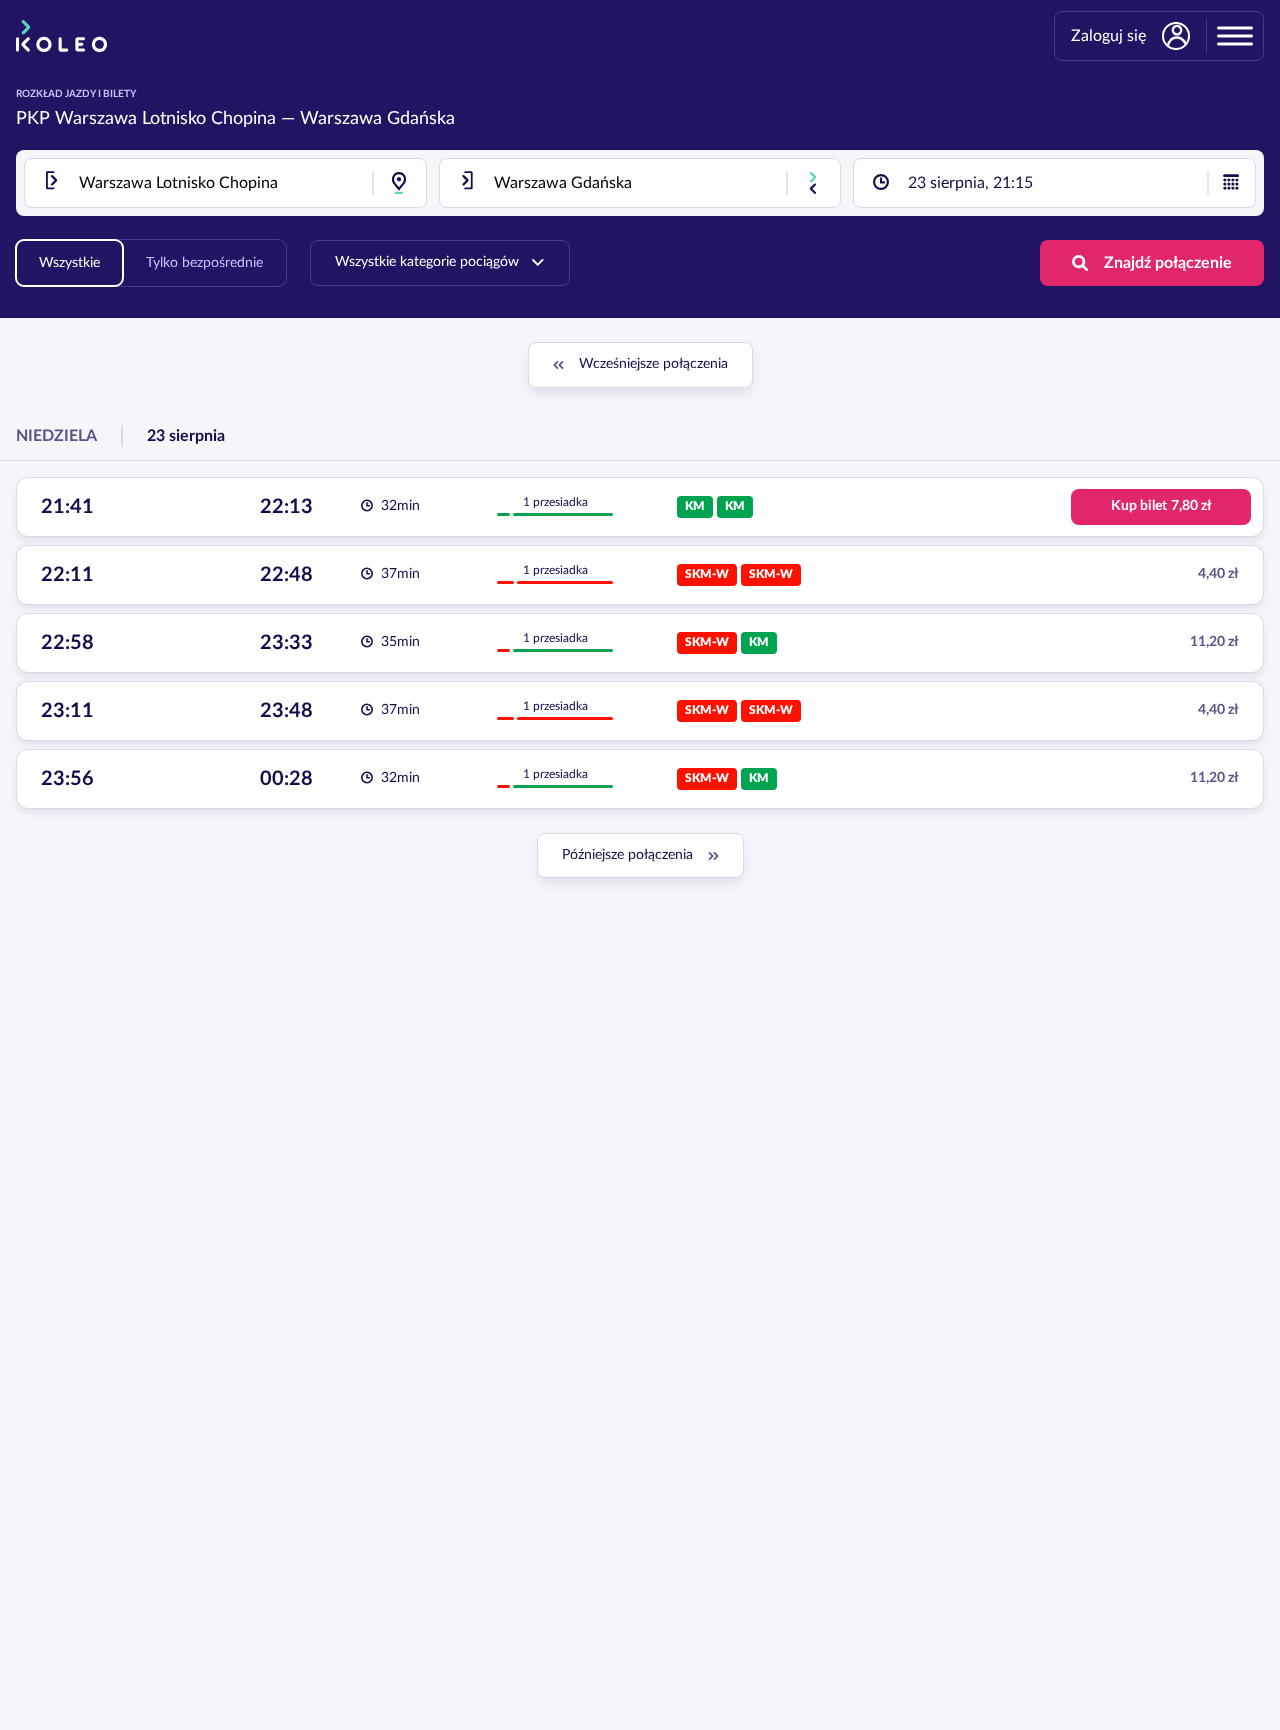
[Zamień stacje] (813, 183)
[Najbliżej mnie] (399, 183)
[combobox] (225, 183)
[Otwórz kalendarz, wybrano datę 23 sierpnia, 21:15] (1231, 183)
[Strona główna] (61, 36)
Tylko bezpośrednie (204, 263)
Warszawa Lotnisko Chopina (165, 119)
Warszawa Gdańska (377, 119)
